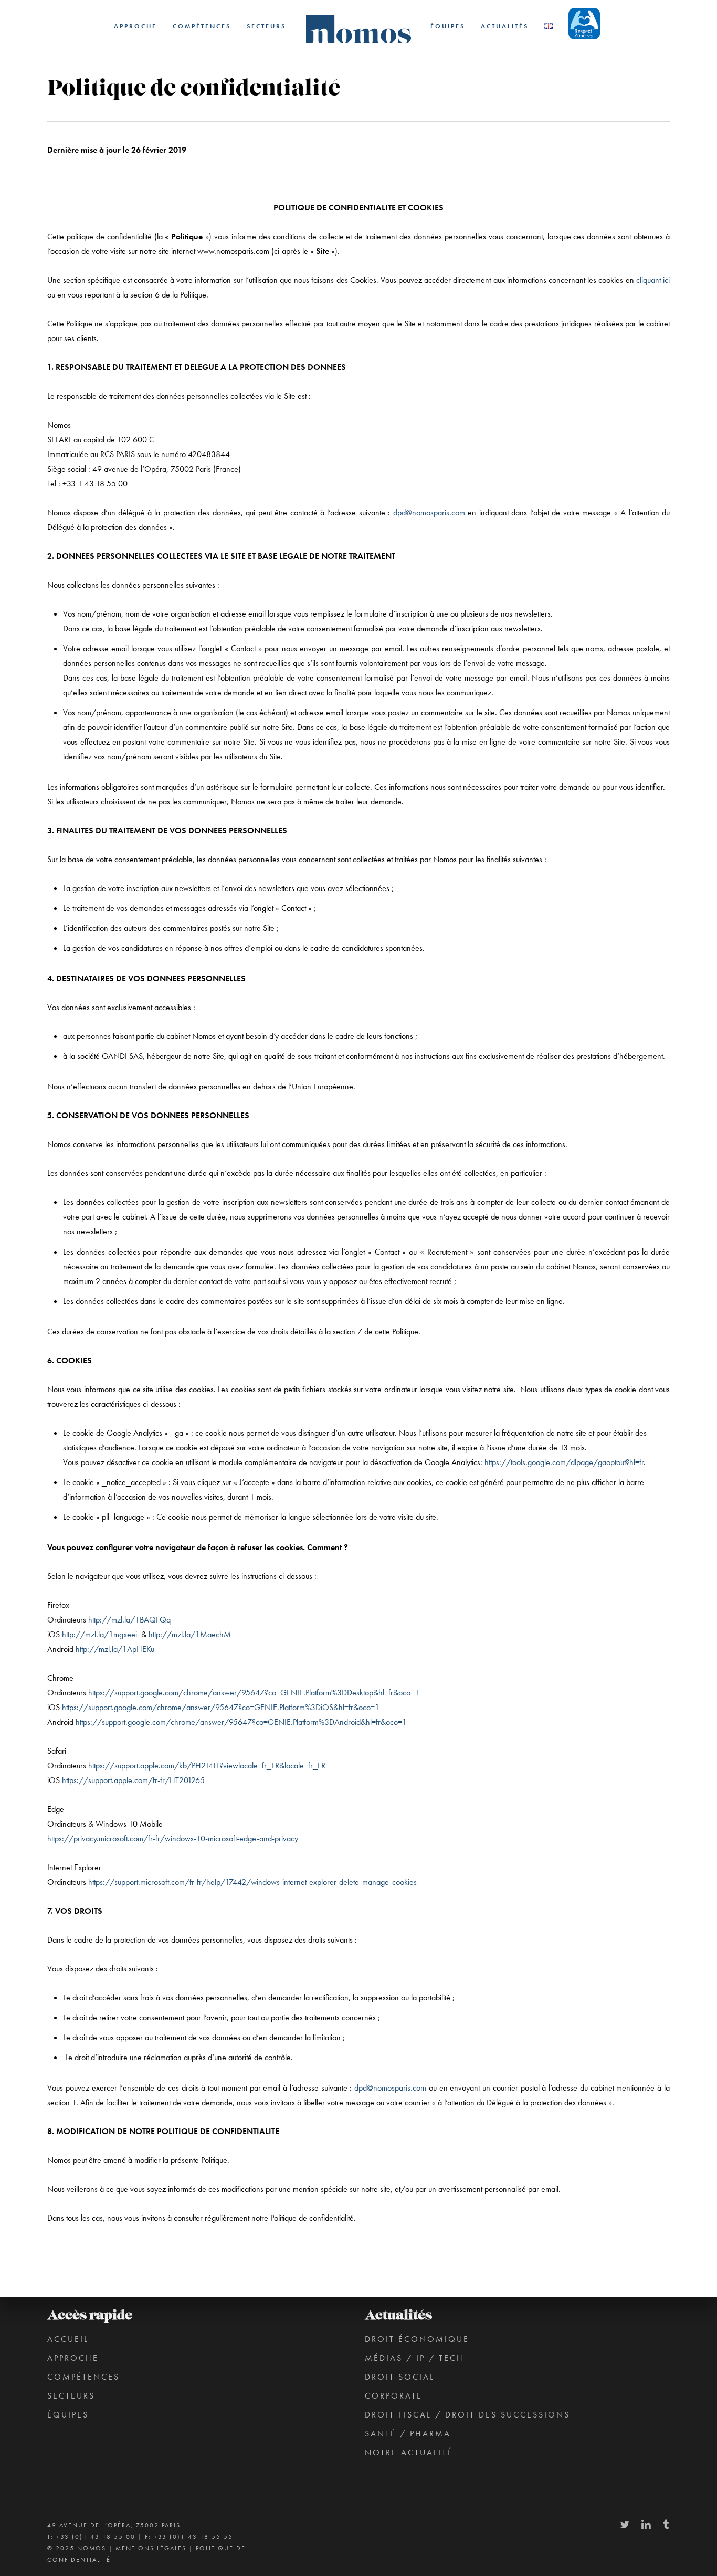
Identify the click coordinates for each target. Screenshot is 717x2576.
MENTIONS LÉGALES (151, 2548)
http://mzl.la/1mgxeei (99, 1634)
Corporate (394, 2396)
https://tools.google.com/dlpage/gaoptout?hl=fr (564, 1462)
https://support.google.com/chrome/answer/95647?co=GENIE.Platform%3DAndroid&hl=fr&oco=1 (241, 1722)
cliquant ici (653, 280)
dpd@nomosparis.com (429, 512)
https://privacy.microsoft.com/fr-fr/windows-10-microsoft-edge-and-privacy (173, 1838)
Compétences (83, 2377)
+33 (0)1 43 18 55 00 (96, 2537)
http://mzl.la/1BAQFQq (129, 1620)
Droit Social (400, 2377)
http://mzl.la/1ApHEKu (115, 1649)
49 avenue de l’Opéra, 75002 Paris (114, 2525)
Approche (73, 2358)
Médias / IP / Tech (414, 2358)
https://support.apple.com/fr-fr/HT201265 (133, 1780)
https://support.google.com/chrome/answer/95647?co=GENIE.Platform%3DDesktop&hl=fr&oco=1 (254, 1693)
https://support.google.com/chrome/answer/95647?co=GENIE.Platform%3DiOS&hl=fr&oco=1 (221, 1707)
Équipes (68, 2415)
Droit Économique (417, 2339)
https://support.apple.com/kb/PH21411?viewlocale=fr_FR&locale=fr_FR (207, 1766)
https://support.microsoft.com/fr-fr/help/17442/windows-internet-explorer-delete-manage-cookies (252, 1882)
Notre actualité (409, 2452)
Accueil (68, 2339)
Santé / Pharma (408, 2434)
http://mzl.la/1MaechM (190, 1634)
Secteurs (71, 2396)
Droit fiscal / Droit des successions (467, 2415)
